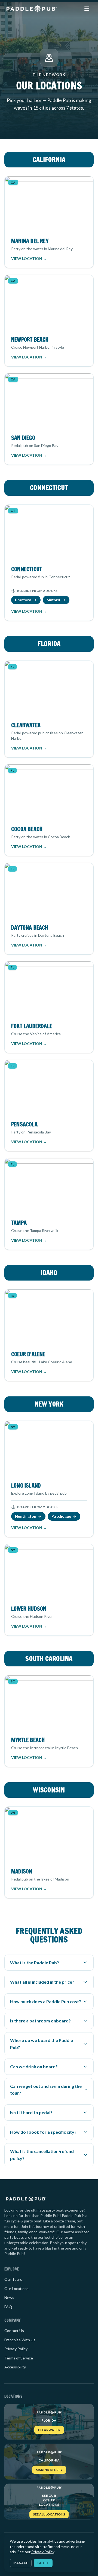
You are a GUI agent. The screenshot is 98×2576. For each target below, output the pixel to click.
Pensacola (24, 1124)
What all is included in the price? (42, 1982)
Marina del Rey (30, 241)
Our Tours (13, 2279)
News (9, 2297)
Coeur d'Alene (28, 1354)
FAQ (8, 2307)
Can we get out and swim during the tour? (46, 2090)
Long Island (26, 1486)
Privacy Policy (16, 2349)
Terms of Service (19, 2358)
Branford (23, 600)
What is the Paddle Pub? (35, 1963)
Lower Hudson (29, 1609)
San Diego (23, 438)
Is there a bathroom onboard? (40, 2021)
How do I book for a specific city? (43, 2132)
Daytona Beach (30, 928)
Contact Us (14, 2331)
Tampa (19, 1223)
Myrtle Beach (28, 1740)
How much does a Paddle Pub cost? (46, 2001)
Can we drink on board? (34, 2067)
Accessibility (15, 2367)
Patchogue (61, 1516)
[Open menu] (87, 9)
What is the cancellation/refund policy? (42, 2155)
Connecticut (27, 569)
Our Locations (16, 2288)
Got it (43, 2563)
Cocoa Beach (27, 829)
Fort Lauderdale (32, 1026)
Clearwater (26, 725)
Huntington (26, 1516)
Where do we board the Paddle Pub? (42, 2044)
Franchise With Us (20, 2340)
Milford (53, 600)
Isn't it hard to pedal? (31, 2112)
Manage (21, 2563)
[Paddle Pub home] (31, 9)
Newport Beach (30, 340)
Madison (22, 1871)
